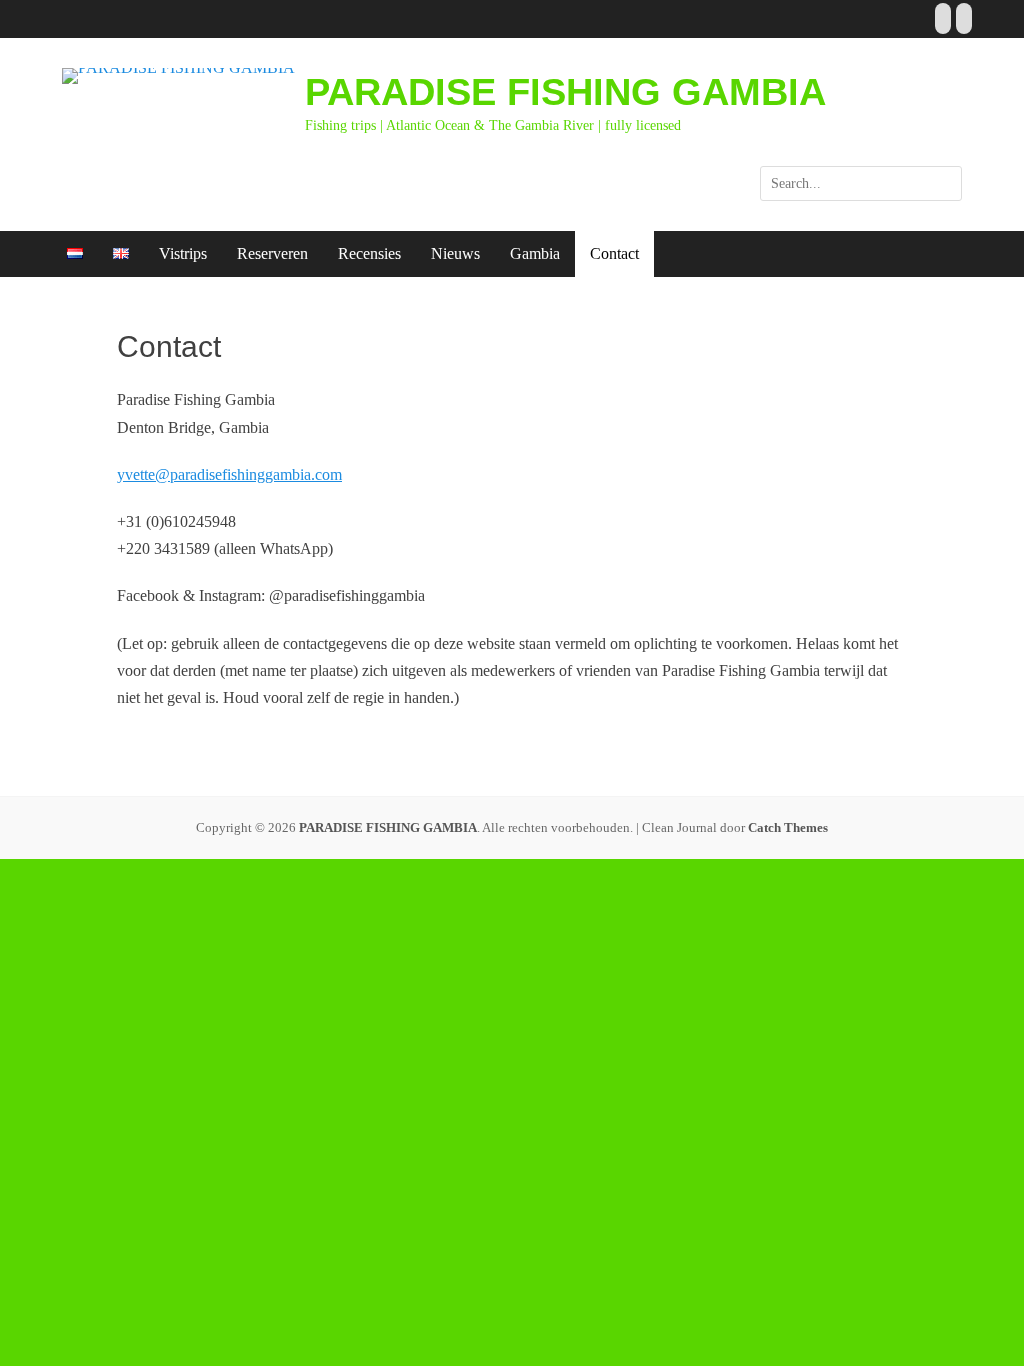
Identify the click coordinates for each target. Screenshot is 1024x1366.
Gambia (535, 253)
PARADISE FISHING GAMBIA (565, 92)
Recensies (369, 253)
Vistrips (183, 253)
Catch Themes (788, 827)
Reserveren (272, 253)
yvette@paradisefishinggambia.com (229, 474)
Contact (614, 253)
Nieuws (455, 253)
